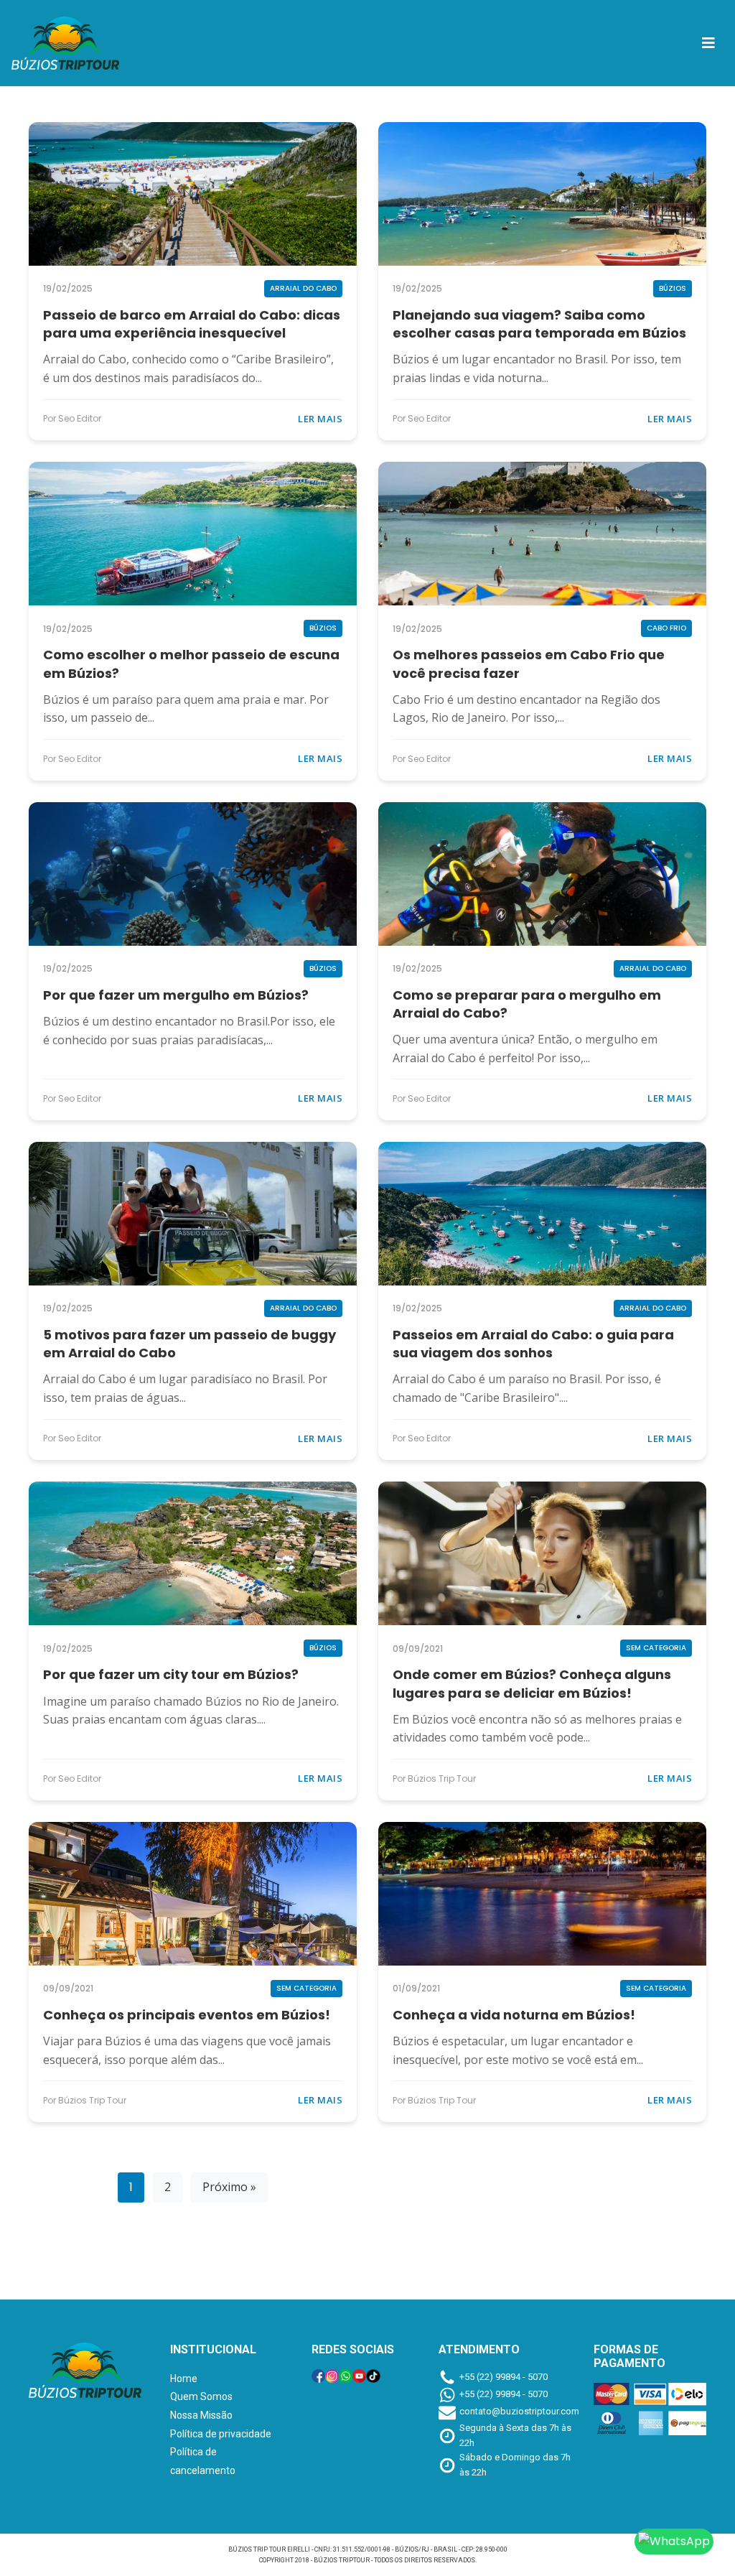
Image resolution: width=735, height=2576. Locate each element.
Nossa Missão (201, 2415)
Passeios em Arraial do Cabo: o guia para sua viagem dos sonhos (533, 1344)
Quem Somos (201, 2396)
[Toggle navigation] (708, 43)
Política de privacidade (221, 2434)
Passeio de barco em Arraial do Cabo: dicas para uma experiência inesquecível (192, 324)
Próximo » (229, 2187)
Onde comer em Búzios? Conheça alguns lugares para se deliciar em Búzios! (532, 1683)
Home (184, 2379)
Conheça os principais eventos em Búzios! (187, 2015)
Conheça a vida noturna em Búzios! (514, 2015)
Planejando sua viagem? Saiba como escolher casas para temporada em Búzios (539, 324)
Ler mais (320, 419)
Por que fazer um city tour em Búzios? (171, 1674)
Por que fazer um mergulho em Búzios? (176, 995)
